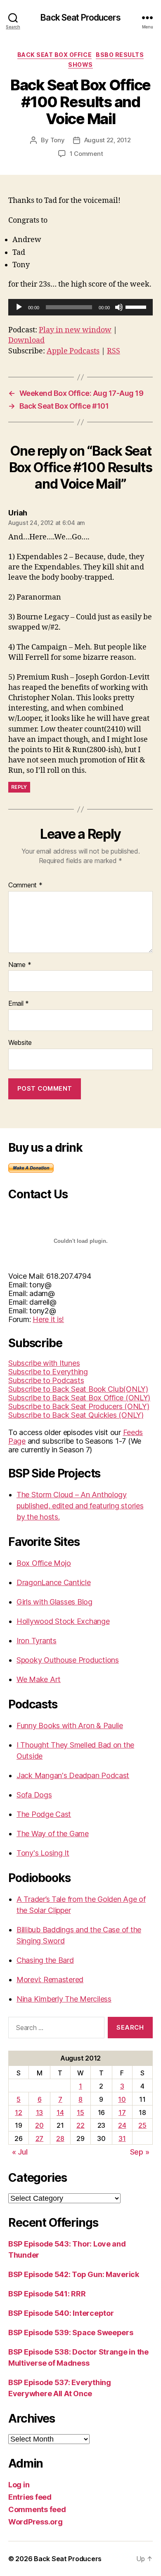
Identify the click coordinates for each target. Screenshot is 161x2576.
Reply (19, 787)
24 (122, 2125)
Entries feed (30, 2497)
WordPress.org (36, 2522)
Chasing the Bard (45, 1960)
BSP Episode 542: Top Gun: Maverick (74, 2274)
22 (80, 2125)
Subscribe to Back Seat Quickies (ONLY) (76, 1415)
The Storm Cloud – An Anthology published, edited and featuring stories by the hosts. (80, 1506)
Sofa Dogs (34, 1795)
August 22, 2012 (108, 140)
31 (122, 2138)
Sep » (140, 2152)
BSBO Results (120, 55)
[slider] (137, 306)
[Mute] (119, 307)
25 (142, 2125)
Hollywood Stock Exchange (63, 1621)
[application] (80, 307)
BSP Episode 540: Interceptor (61, 2313)
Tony (58, 140)
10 (122, 2099)
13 (39, 2113)
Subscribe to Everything (48, 1372)
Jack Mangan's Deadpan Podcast (73, 1775)
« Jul (20, 2152)
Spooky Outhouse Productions (68, 1660)
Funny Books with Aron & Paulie (70, 1726)
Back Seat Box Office (54, 55)
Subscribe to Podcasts (46, 1380)
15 (80, 2113)
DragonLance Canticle (54, 1582)
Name (20, 965)
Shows (80, 65)
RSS (114, 351)
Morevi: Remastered (50, 1980)
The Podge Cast (44, 1814)
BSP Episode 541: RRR (47, 2294)
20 (39, 2125)
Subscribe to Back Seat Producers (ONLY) (79, 1406)
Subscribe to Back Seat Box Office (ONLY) (79, 1398)
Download (26, 340)
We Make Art (39, 1679)
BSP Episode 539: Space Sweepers (71, 2333)
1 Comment (86, 154)
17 (122, 2113)
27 (39, 2138)
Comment (25, 885)
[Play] (19, 307)
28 (60, 2138)
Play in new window (75, 330)
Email (19, 1004)
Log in (19, 2485)
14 (60, 2113)
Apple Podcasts (73, 351)
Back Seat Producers (80, 18)
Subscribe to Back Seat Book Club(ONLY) (78, 1389)
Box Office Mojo (44, 1563)
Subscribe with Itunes (44, 1363)
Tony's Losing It (43, 1853)
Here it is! (48, 1319)
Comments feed (37, 2509)
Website (20, 1043)
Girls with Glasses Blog (54, 1602)
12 (18, 2113)
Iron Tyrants (37, 1641)
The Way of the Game (53, 1834)
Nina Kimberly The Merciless (64, 1999)
